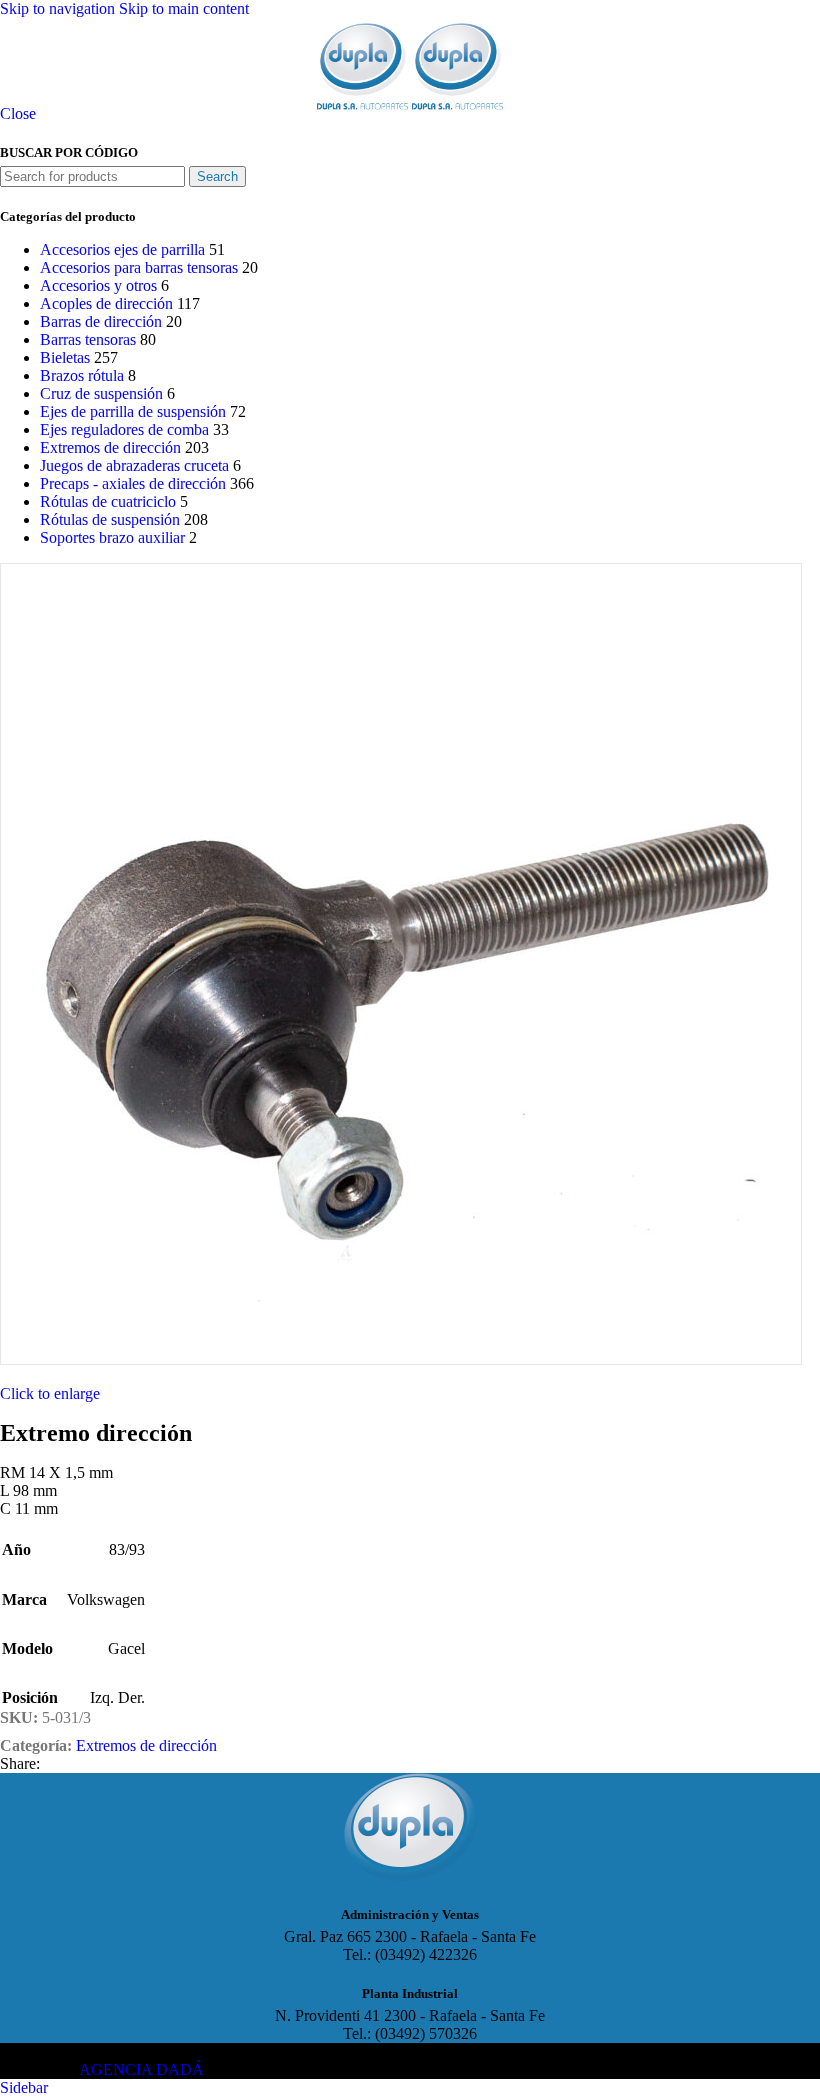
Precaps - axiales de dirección (133, 483)
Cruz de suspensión (101, 393)
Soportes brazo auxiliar (112, 537)
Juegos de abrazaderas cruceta (134, 465)
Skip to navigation (59, 8)
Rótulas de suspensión (110, 519)
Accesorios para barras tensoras (139, 267)
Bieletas (65, 357)
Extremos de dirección (110, 447)
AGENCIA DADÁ (141, 2069)
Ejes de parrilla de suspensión (133, 411)
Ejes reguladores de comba (124, 429)
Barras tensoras (88, 339)
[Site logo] (364, 109)
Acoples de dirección (106, 303)
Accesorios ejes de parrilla (122, 249)
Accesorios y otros (98, 285)
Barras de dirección (101, 321)
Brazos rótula (82, 375)
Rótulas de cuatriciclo (108, 501)
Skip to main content (184, 8)
